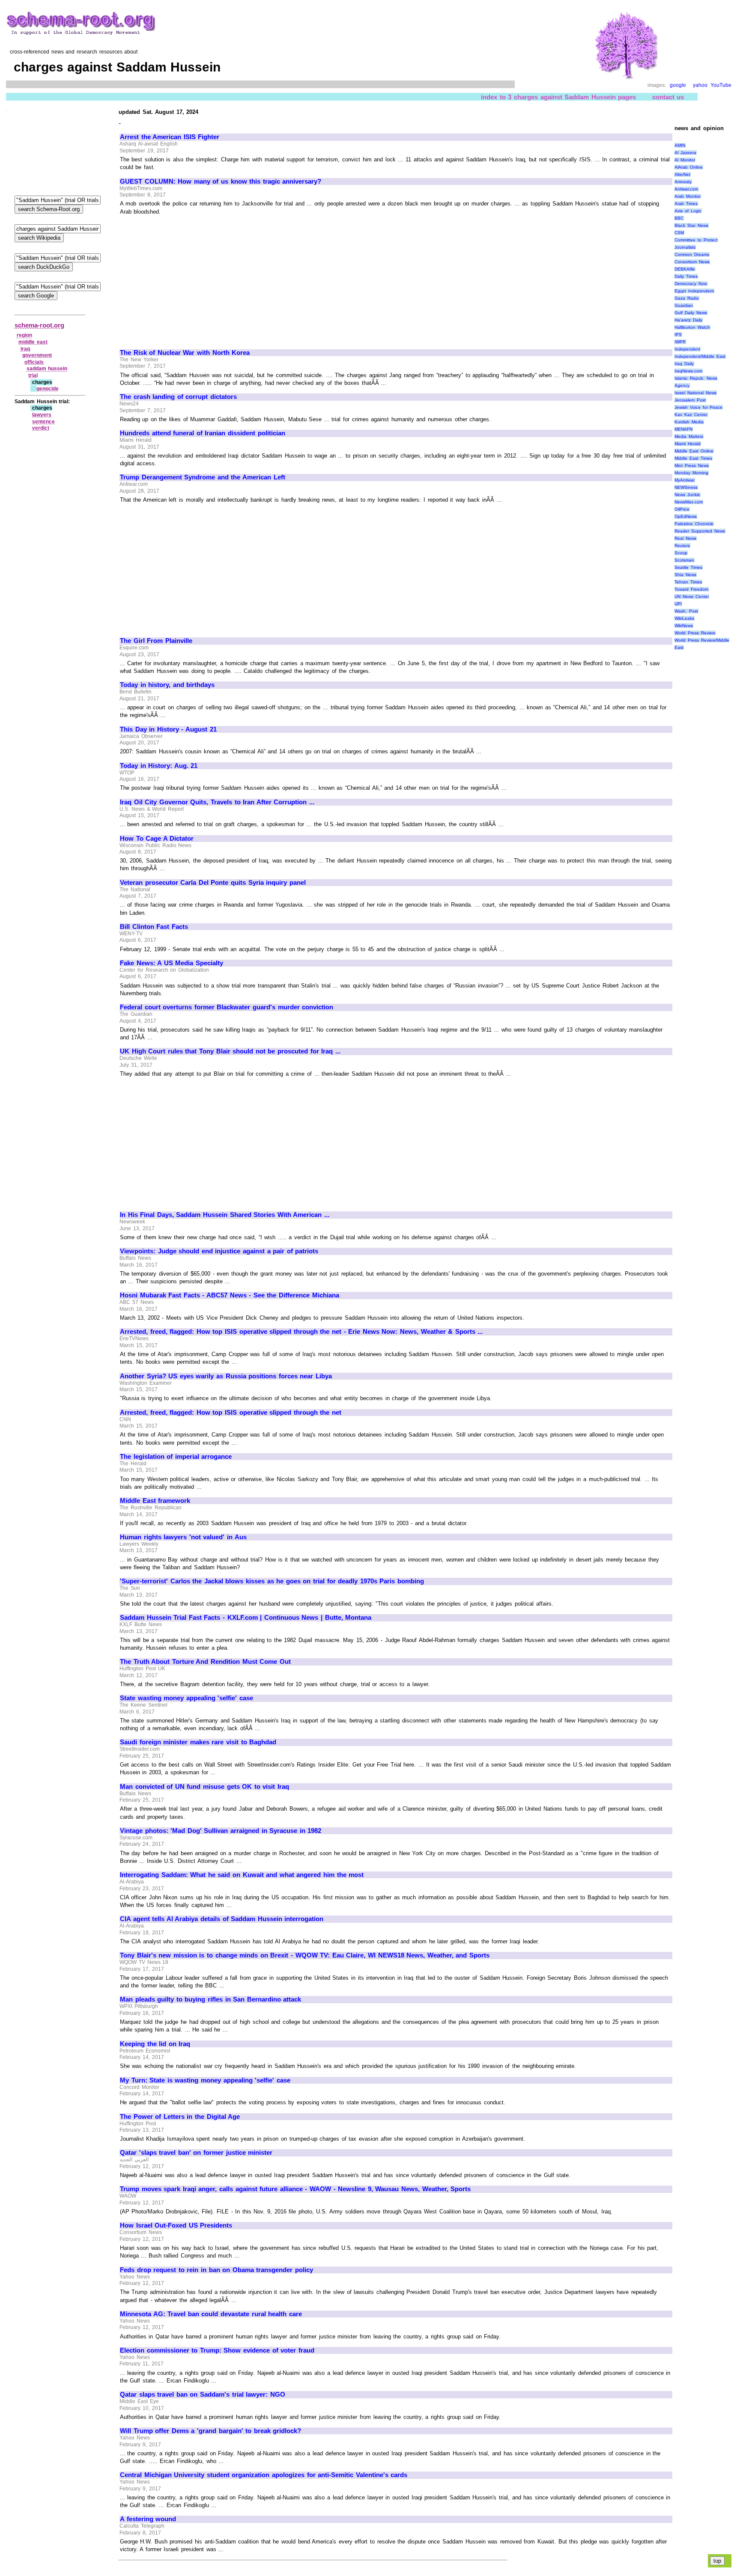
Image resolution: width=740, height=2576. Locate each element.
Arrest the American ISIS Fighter (170, 137)
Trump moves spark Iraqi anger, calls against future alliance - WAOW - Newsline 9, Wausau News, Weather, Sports (295, 2189)
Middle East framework (155, 1501)
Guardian (684, 305)
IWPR (680, 342)
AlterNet (682, 174)
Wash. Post (686, 611)
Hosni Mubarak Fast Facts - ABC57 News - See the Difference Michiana (230, 1295)
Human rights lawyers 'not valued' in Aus (183, 1537)
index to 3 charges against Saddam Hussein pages (558, 97)
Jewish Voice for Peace (698, 407)
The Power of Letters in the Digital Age (180, 2117)
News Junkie (687, 495)
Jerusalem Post (690, 400)
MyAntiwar (685, 480)
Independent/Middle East (700, 356)
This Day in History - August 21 (168, 729)
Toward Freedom (691, 589)
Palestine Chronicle (694, 524)
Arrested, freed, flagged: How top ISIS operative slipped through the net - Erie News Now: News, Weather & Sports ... (301, 1332)
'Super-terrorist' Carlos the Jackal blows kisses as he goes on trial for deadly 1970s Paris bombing (272, 1581)
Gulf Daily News (691, 313)
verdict (41, 428)
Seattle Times (688, 567)
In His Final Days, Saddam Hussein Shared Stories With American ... (225, 1215)
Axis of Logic (688, 211)
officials (34, 362)
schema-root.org (39, 325)
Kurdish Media (689, 422)
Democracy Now (691, 284)
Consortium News (692, 262)
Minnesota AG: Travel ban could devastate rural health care (211, 2314)
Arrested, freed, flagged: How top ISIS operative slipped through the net (231, 1413)
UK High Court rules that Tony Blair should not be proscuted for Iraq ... (230, 1051)
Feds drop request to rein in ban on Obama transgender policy (216, 2270)
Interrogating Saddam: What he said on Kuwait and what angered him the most (242, 1875)
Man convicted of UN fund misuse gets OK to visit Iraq (204, 1787)
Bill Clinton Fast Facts (154, 927)
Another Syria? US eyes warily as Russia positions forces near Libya (226, 1376)
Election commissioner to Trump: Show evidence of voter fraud (217, 2350)
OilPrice (682, 509)
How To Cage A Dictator (157, 839)
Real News (685, 538)
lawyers (42, 415)
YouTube (721, 85)
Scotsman (684, 560)
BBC (679, 218)
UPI (678, 604)
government (37, 355)
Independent (687, 349)
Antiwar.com (686, 189)
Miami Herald (688, 444)
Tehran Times (688, 582)
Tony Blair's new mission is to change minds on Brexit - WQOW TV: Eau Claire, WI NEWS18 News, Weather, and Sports (305, 1955)
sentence (43, 422)
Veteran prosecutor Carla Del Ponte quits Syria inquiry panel (213, 883)
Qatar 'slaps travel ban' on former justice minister (196, 2153)
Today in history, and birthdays (167, 685)
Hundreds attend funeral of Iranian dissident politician (203, 433)
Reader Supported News (700, 531)
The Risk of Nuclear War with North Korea (185, 353)
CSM (679, 233)
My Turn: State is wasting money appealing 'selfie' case (205, 2080)
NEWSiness (686, 487)
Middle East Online (694, 451)
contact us (668, 97)
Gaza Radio (687, 298)
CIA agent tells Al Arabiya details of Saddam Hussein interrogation (222, 1919)
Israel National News (695, 393)
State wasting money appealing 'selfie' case (186, 1698)
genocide (48, 389)
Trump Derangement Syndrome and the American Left (203, 477)
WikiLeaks (684, 618)
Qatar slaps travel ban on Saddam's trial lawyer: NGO (203, 2395)
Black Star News (691, 225)
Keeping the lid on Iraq (155, 2044)
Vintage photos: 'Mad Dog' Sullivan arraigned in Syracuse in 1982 (221, 1831)
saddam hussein (47, 369)
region (24, 335)
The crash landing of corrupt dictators (178, 397)
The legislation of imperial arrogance (176, 1457)
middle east (33, 342)
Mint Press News (691, 466)
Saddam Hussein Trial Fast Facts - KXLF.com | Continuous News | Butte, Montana (246, 1618)
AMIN (680, 145)
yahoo (700, 85)
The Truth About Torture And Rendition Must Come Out (205, 1662)
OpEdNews (686, 516)
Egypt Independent (694, 291)
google (678, 85)
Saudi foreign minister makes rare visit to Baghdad (198, 1742)
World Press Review (695, 633)
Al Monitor (685, 160)
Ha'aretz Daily (688, 320)
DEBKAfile (685, 269)
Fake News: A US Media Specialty (172, 963)
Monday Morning (691, 473)
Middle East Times (693, 458)
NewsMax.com (689, 502)
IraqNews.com (688, 371)
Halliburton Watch (692, 327)
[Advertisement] (192, 278)
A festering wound (148, 2519)
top (717, 2561)
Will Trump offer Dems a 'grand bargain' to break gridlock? (210, 2431)
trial (33, 375)
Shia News (685, 575)
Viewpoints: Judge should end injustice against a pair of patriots (219, 1251)
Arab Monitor (688, 196)
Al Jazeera (685, 153)
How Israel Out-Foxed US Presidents (176, 2225)
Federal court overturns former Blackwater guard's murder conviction (227, 1007)
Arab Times (686, 204)
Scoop (681, 553)
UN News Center (691, 596)
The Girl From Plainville (156, 641)
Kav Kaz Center (691, 415)
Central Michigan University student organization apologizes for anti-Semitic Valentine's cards (264, 2475)
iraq (25, 349)
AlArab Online (689, 167)
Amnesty (683, 182)
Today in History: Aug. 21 (159, 766)
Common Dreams (692, 254)
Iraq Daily (684, 364)
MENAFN (683, 429)
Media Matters (689, 436)
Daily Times (686, 276)
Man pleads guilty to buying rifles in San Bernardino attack (210, 1999)
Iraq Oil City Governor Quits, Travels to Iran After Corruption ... (217, 802)
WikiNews (684, 626)
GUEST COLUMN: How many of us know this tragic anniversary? (221, 181)
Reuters (682, 546)
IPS (678, 335)
